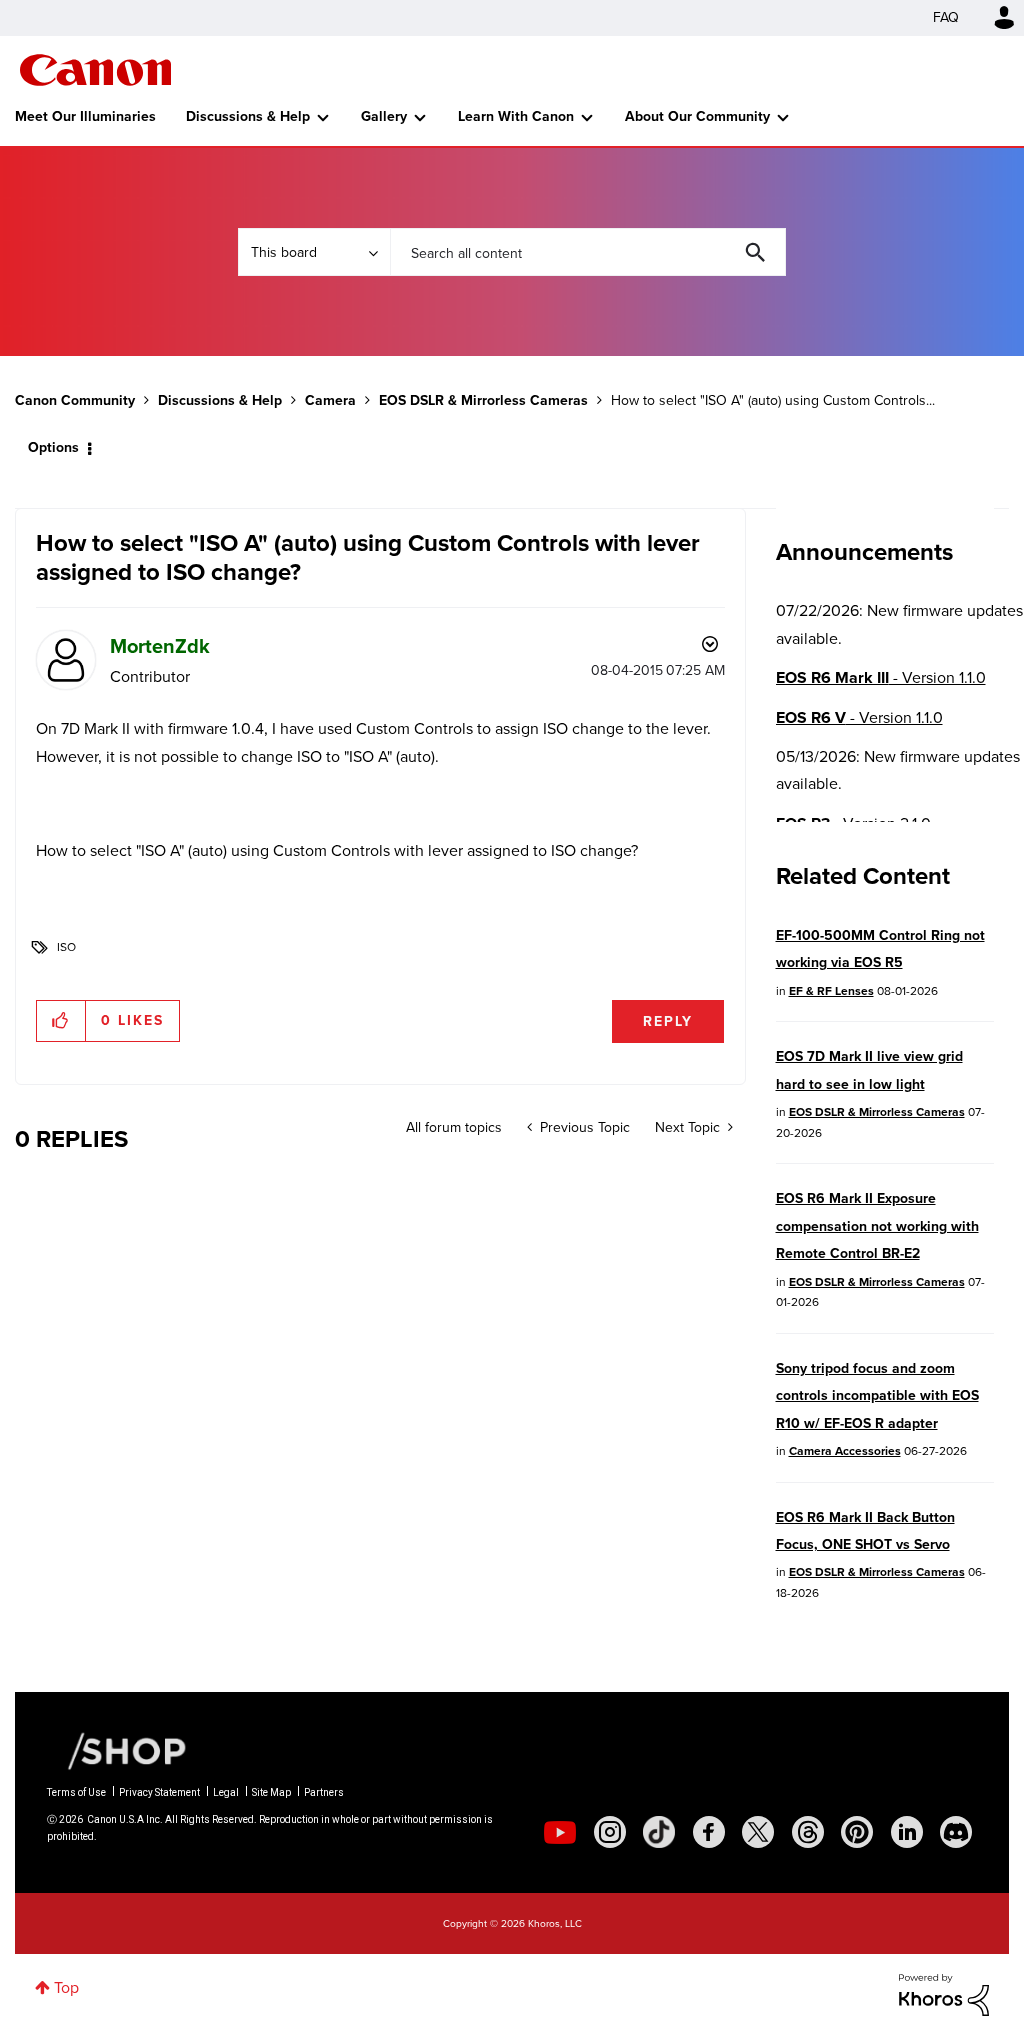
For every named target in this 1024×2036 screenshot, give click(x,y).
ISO (66, 947)
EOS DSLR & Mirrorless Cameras (483, 400)
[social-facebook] (709, 1832)
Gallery (384, 116)
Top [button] (66, 1987)
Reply (668, 1021)
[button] (61, 1021)
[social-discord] (956, 1832)
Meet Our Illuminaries (85, 116)
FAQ (946, 17)
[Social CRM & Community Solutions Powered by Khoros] (944, 1993)
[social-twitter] (758, 1832)
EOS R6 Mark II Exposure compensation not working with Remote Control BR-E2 (877, 1226)
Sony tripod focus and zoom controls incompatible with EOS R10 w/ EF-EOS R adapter (877, 1396)
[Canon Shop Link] (117, 1749)
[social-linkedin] (907, 1832)
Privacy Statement (159, 1792)
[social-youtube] (560, 1832)
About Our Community (697, 116)
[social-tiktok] (659, 1832)
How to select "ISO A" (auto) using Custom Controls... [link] (773, 400)
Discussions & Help (248, 116)
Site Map (271, 1792)
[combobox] (588, 252)
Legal (226, 1792)
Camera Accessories (845, 1451)
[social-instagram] (610, 1832)
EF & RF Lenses (831, 991)
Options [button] (53, 447)
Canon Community (95, 70)
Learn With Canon (516, 116)
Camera (330, 400)
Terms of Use (76, 1792)
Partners (324, 1792)
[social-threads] (808, 1832)
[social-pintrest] (857, 1832)
